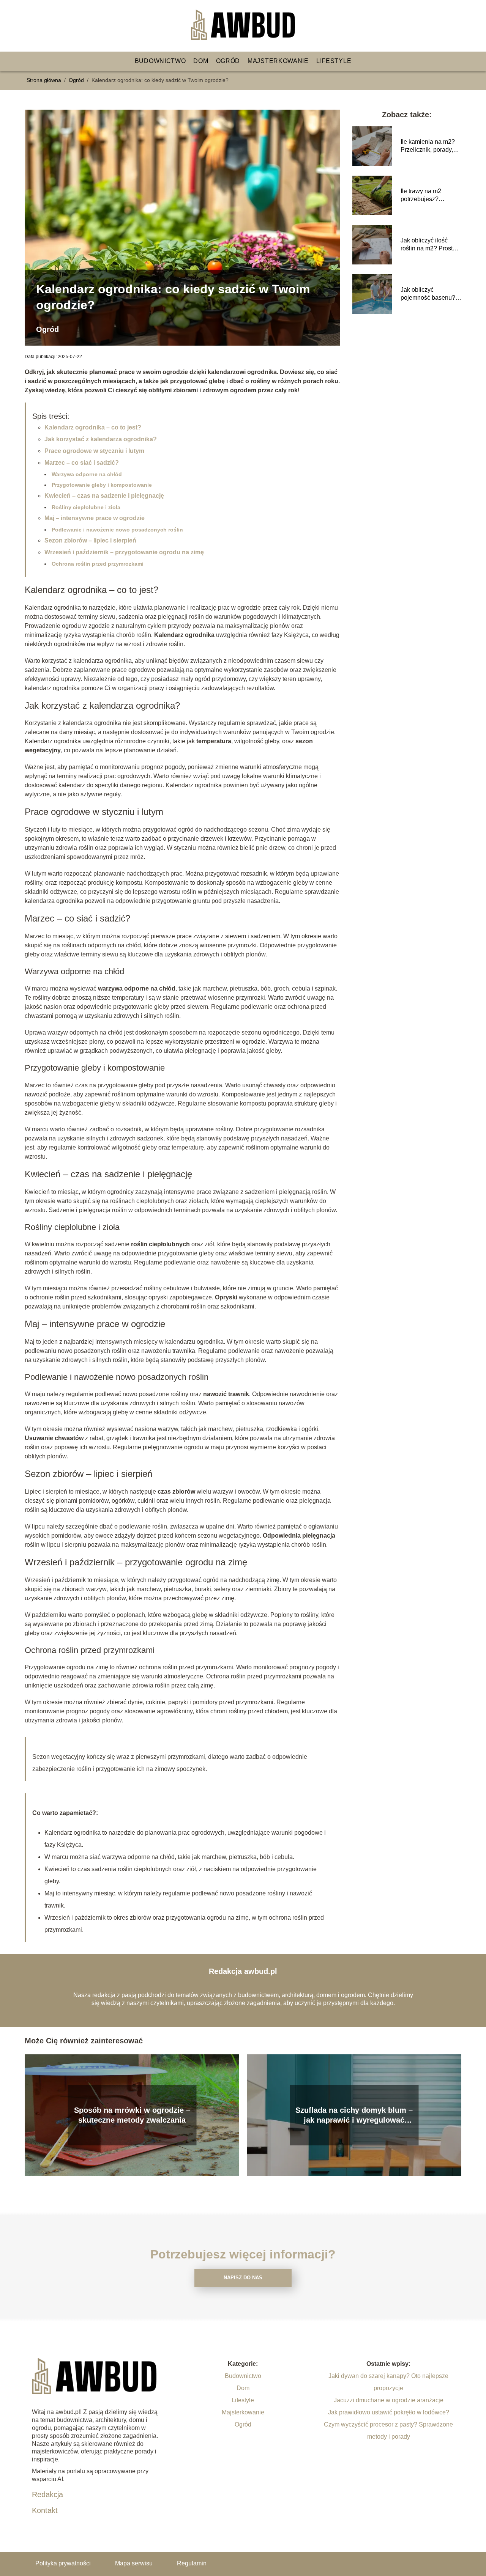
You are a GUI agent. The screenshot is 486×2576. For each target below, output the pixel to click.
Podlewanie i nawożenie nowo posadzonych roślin (117, 530)
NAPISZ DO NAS (243, 2278)
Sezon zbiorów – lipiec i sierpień (90, 540)
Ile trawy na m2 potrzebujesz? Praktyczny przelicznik (431, 196)
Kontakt (45, 2510)
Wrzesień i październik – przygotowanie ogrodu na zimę (124, 552)
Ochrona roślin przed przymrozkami (98, 564)
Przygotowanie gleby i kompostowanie (102, 485)
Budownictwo (160, 61)
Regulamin (192, 2563)
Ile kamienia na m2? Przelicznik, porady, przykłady (428, 146)
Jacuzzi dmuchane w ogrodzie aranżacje (389, 2400)
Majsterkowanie (278, 61)
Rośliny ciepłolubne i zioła (86, 507)
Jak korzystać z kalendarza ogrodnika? (101, 439)
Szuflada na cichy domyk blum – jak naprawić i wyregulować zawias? (354, 2115)
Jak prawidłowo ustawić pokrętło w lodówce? (389, 2412)
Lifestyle (334, 61)
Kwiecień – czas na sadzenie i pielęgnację (104, 496)
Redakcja (47, 2494)
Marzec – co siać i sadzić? (82, 463)
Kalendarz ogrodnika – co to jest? (93, 427)
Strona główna (45, 80)
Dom (201, 61)
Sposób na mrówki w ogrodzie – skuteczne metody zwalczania (132, 2115)
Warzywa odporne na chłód (87, 474)
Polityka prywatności (63, 2563)
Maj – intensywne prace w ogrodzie (95, 518)
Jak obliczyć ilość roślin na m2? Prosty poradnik (428, 245)
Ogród (228, 61)
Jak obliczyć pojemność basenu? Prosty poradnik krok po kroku (428, 294)
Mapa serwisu (134, 2563)
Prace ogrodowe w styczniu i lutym (94, 451)
